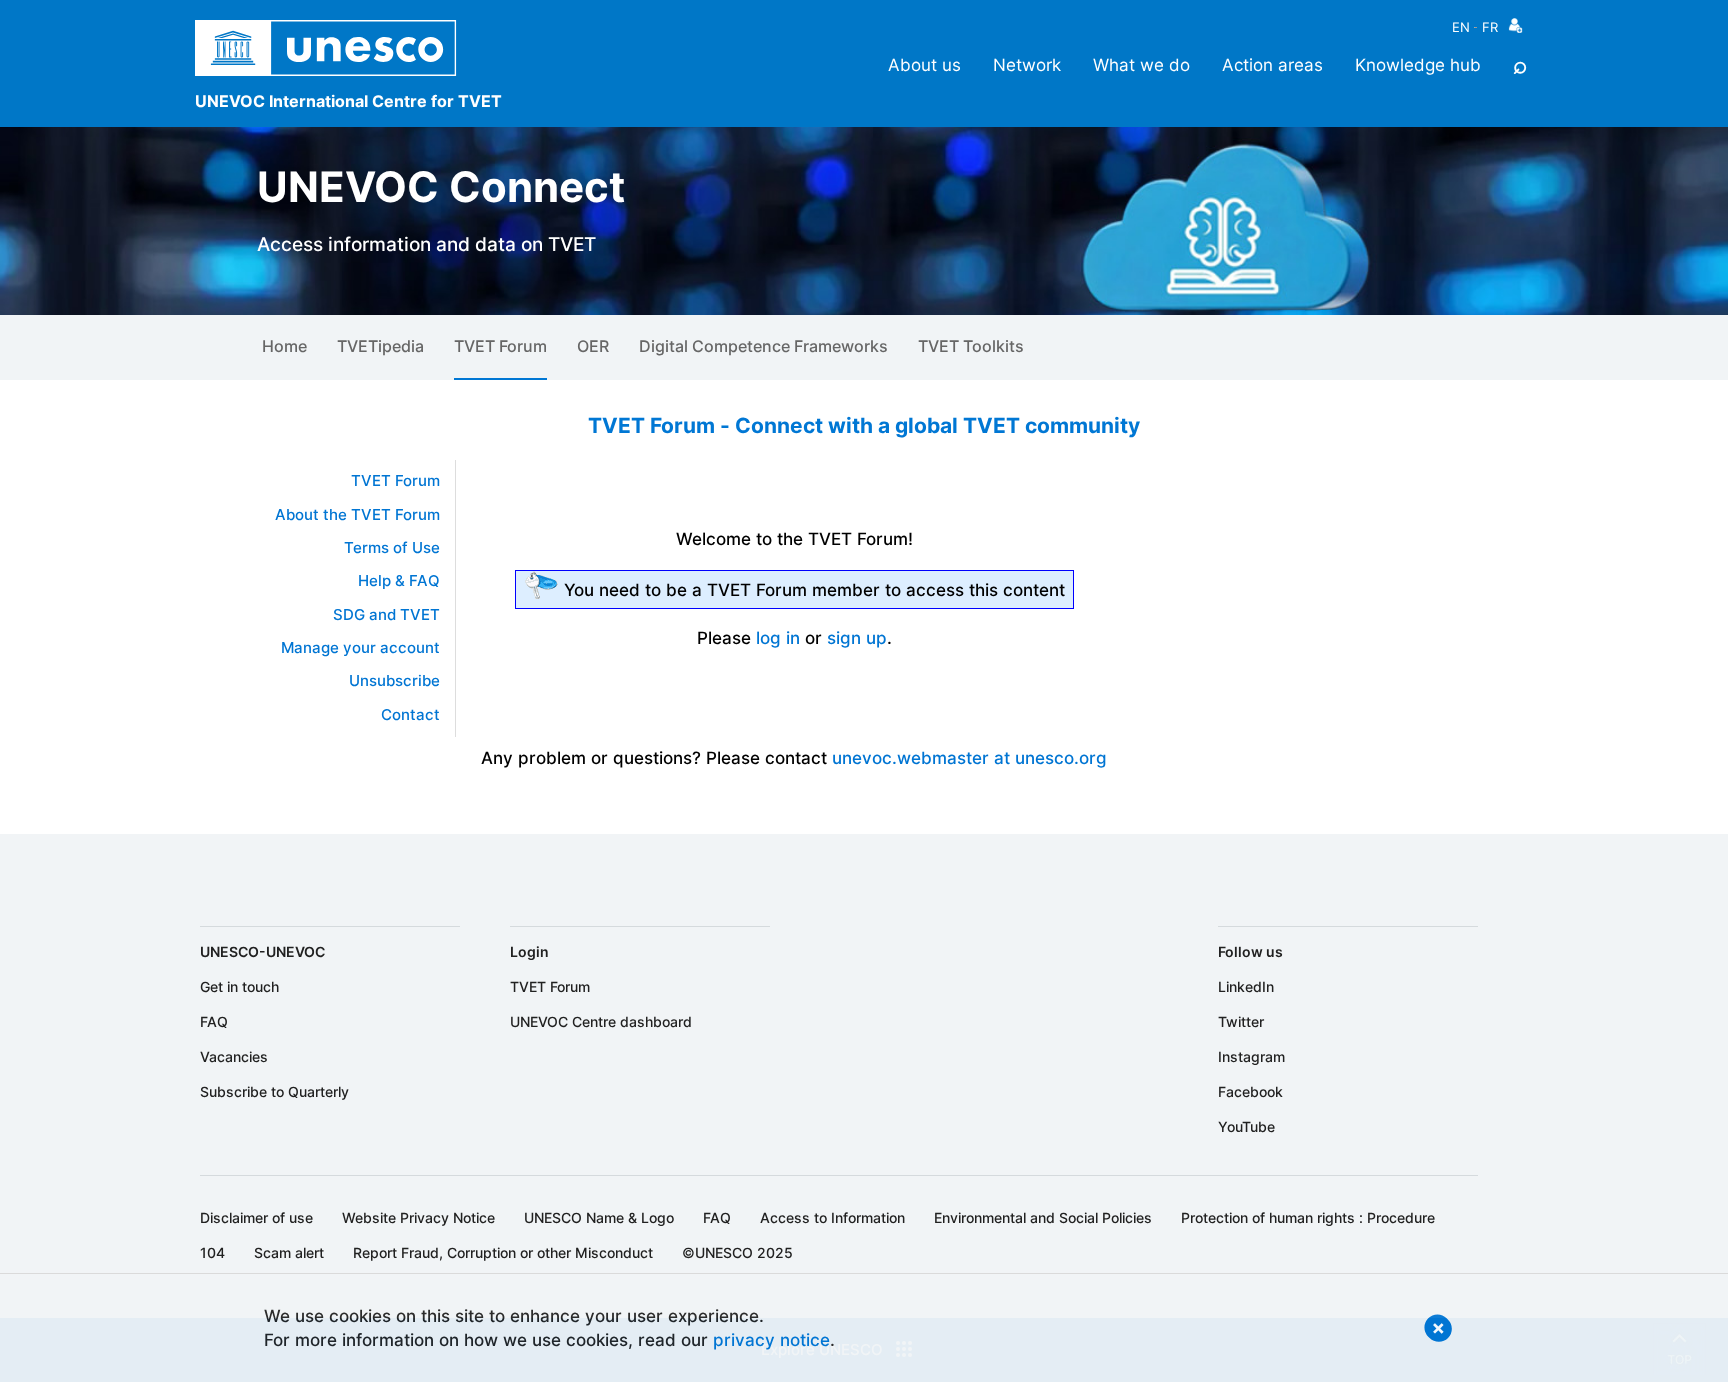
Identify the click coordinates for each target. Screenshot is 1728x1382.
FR (1490, 27)
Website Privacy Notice (418, 1217)
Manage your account (360, 648)
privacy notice (771, 1339)
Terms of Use (392, 548)
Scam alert (289, 1252)
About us (924, 64)
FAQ (214, 1021)
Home (284, 346)
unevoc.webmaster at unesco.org (969, 757)
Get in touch (239, 986)
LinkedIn (1246, 986)
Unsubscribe (394, 681)
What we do (1141, 64)
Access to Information (832, 1217)
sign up (857, 637)
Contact (410, 715)
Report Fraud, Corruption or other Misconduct (503, 1252)
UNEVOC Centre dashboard (601, 1021)
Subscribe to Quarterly (274, 1091)
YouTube (1246, 1126)
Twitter (1241, 1021)
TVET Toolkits (971, 346)
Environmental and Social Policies (1043, 1217)
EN (1461, 27)
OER (593, 346)
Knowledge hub (1418, 64)
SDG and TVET (386, 615)
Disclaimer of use (256, 1217)
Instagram (1251, 1056)
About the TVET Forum (357, 515)
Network (1027, 64)
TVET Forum (500, 346)
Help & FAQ (399, 581)
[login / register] (1515, 30)
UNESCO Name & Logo (599, 1217)
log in (778, 637)
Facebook (1250, 1091)
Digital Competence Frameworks (763, 346)
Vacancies (234, 1056)
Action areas (1272, 64)
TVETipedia (380, 346)
